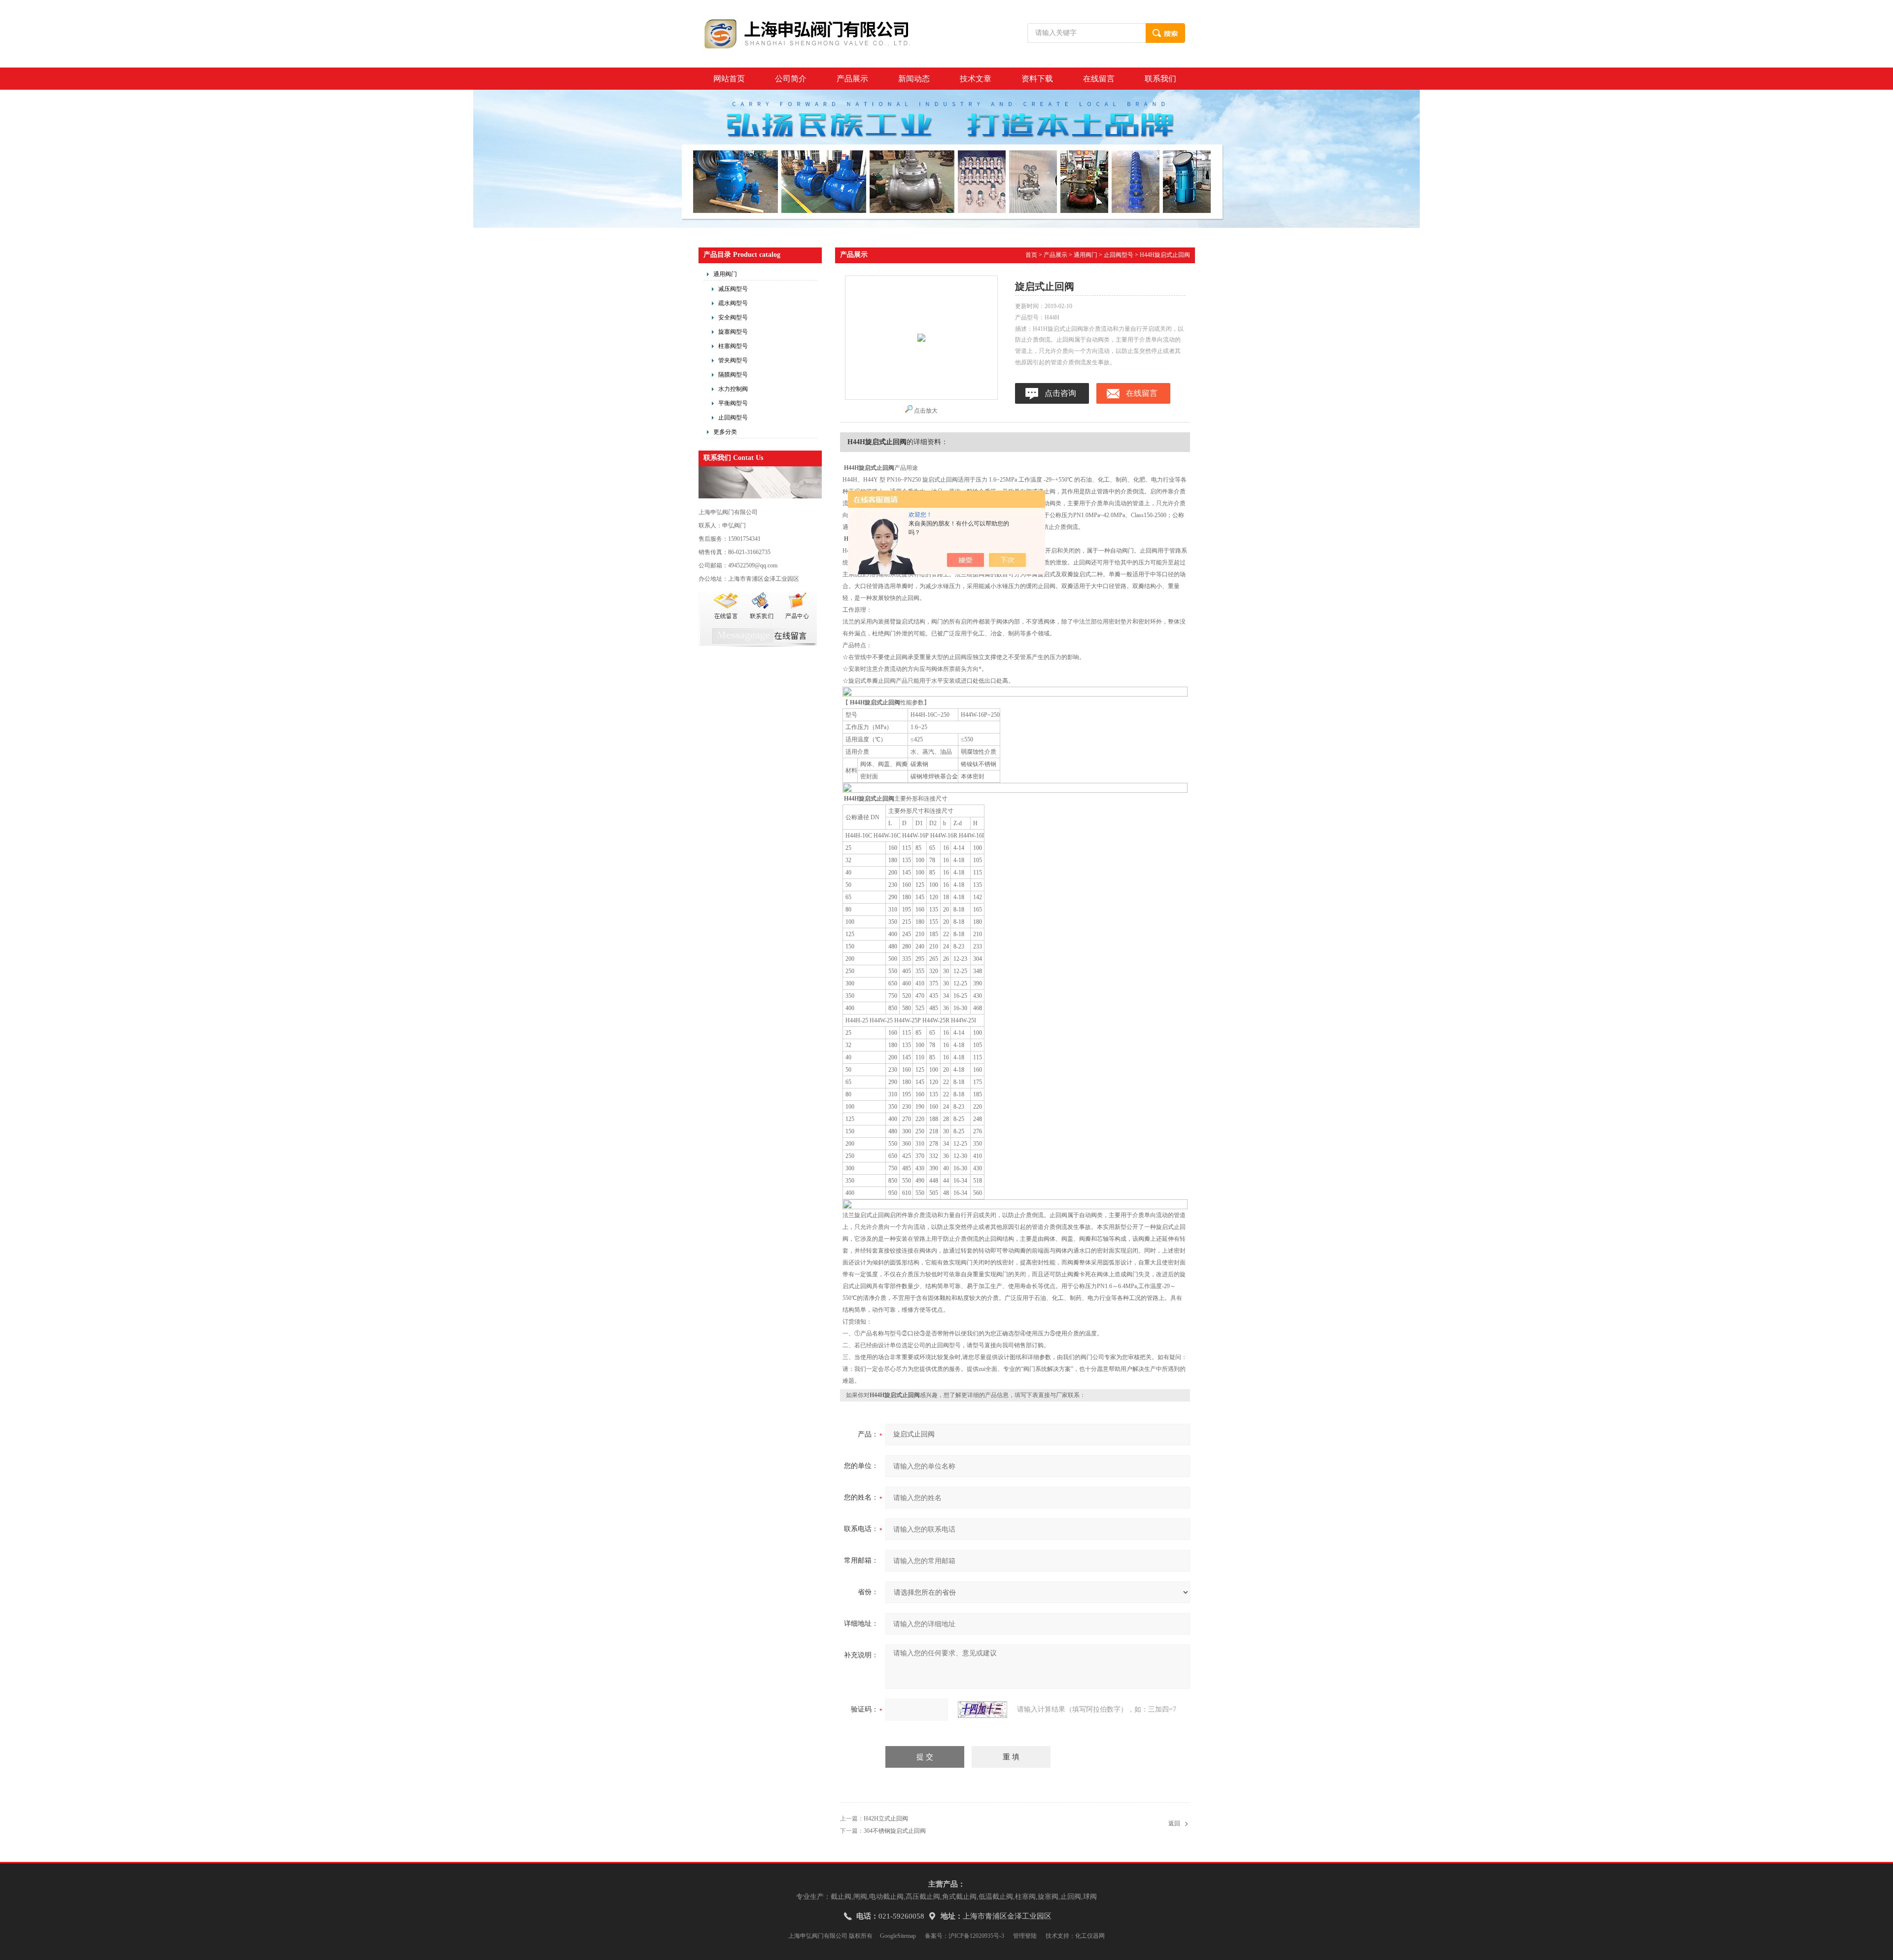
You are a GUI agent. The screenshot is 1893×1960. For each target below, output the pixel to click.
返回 (1174, 1823)
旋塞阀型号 (733, 332)
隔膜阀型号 (733, 375)
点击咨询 (1060, 393)
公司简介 (791, 79)
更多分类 (725, 432)
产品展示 (852, 79)
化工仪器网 (1090, 1936)
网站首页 (729, 79)
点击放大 (926, 411)
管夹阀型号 (733, 360)
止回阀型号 (733, 418)
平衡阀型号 (733, 403)
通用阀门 (725, 274)
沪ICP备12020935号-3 (976, 1936)
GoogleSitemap (898, 1936)
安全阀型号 (733, 317)
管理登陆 (1025, 1936)
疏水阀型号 (733, 303)
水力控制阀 (733, 389)
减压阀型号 (733, 289)
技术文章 (976, 79)
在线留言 (1099, 79)
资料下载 (1037, 79)
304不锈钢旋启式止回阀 (895, 1831)
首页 (1031, 255)
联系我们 (1160, 79)
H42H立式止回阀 (886, 1819)
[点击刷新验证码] (982, 1710)
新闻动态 (914, 79)
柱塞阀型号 (733, 346)
